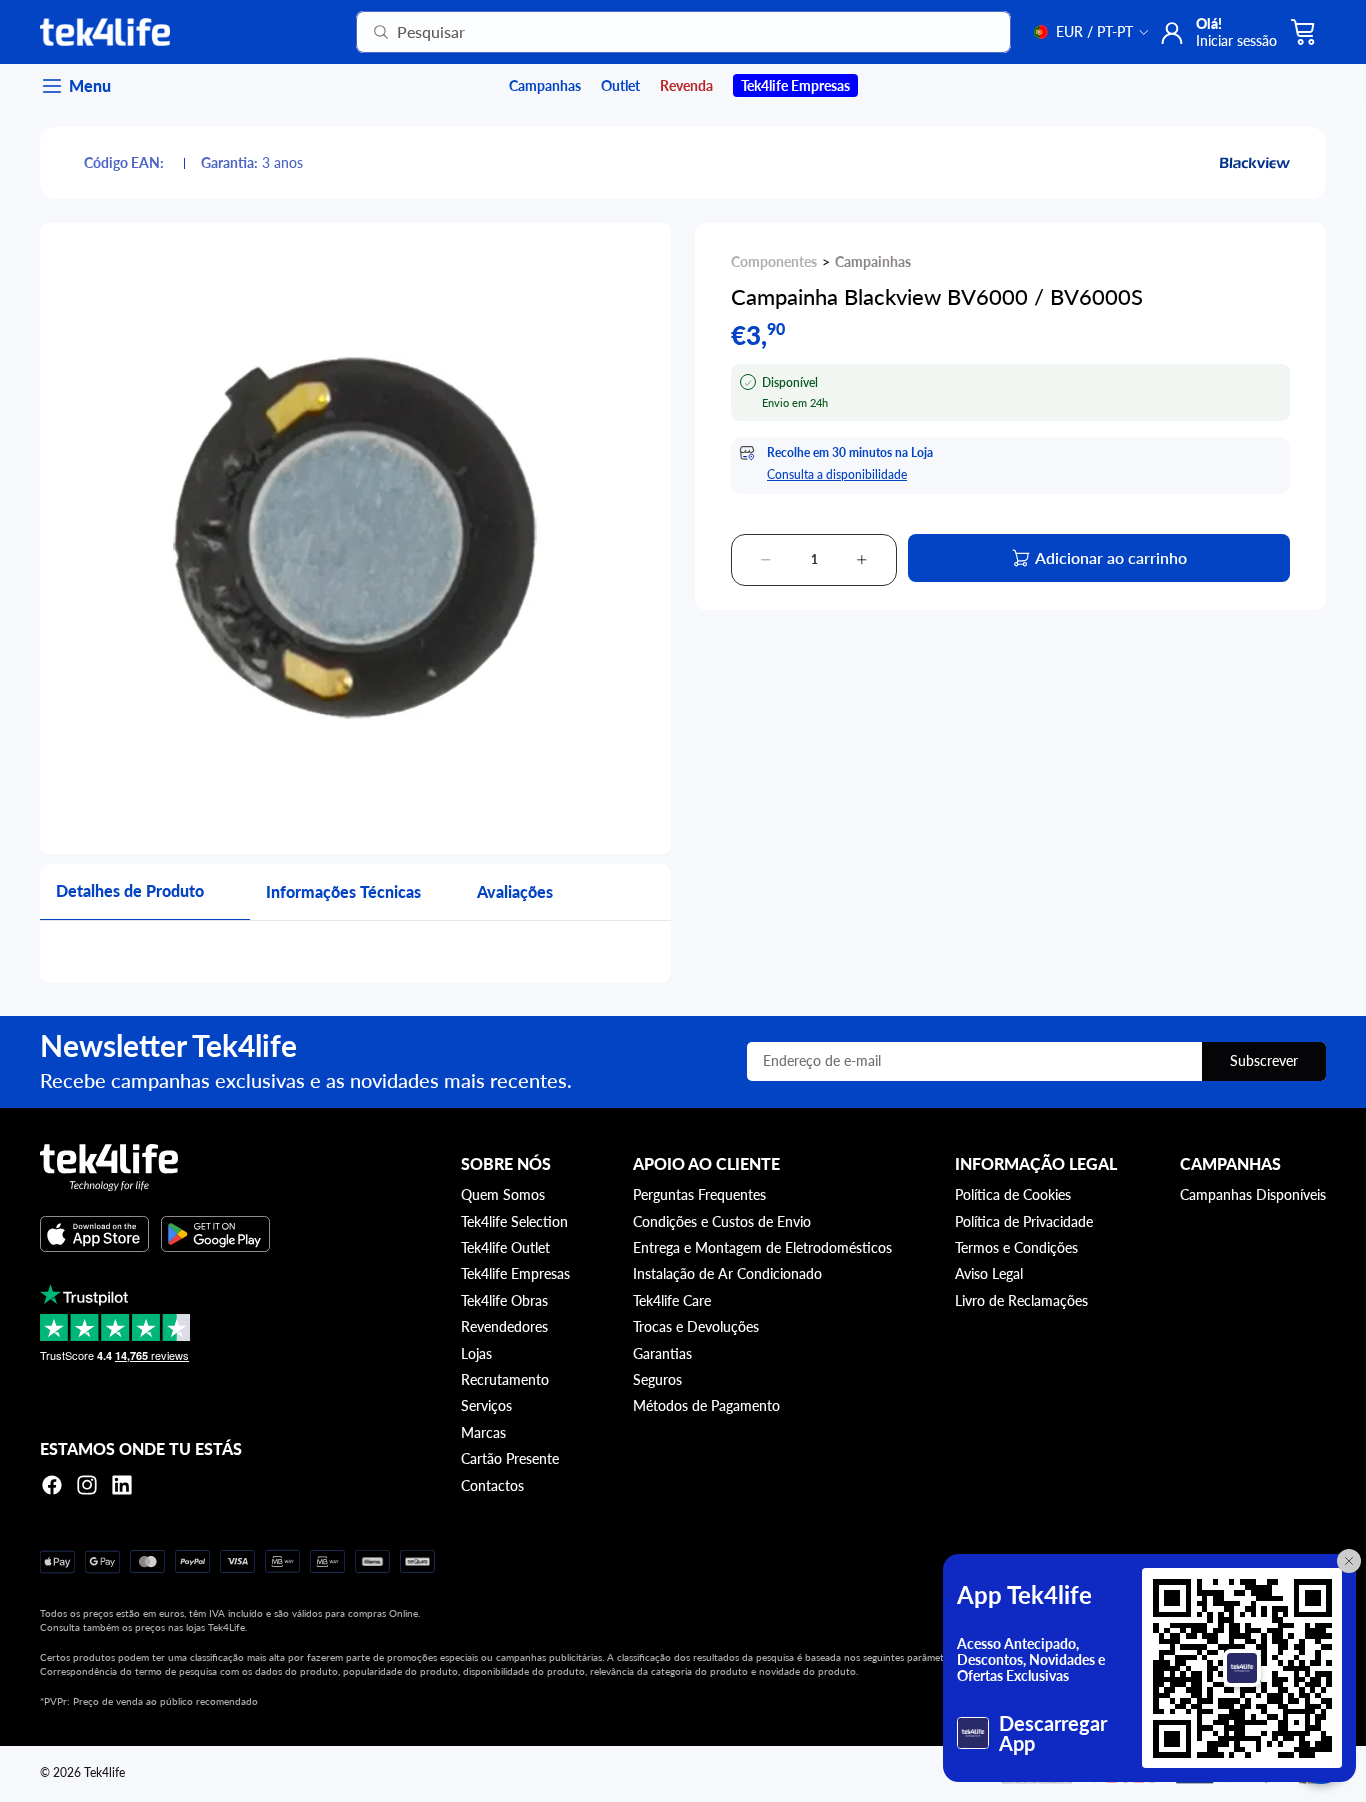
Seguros (657, 1379)
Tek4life (104, 1772)
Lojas (476, 1353)
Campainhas (873, 261)
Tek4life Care (672, 1300)
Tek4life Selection (514, 1221)
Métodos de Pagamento (706, 1405)
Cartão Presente (510, 1458)
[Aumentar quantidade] (862, 560)
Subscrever (1264, 1060)
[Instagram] (87, 1485)
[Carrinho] (1304, 32)
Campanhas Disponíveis (1253, 1194)
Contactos (492, 1485)
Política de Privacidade (1024, 1221)
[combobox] (659, 32)
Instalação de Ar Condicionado (727, 1273)
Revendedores (504, 1326)
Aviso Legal (989, 1273)
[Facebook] (52, 1485)
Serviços (486, 1405)
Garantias (662, 1353)
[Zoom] (355, 538)
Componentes (774, 261)
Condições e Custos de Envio (722, 1221)
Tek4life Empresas (515, 1273)
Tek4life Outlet (505, 1247)
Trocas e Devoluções (696, 1326)
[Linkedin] (122, 1485)
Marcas (483, 1432)
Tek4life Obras (504, 1300)
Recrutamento (505, 1379)
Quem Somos (503, 1194)
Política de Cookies (1013, 1194)
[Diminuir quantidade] (766, 560)
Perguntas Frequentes (699, 1194)
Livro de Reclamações (1021, 1300)
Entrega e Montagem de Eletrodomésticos (762, 1247)
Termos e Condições (1016, 1247)
